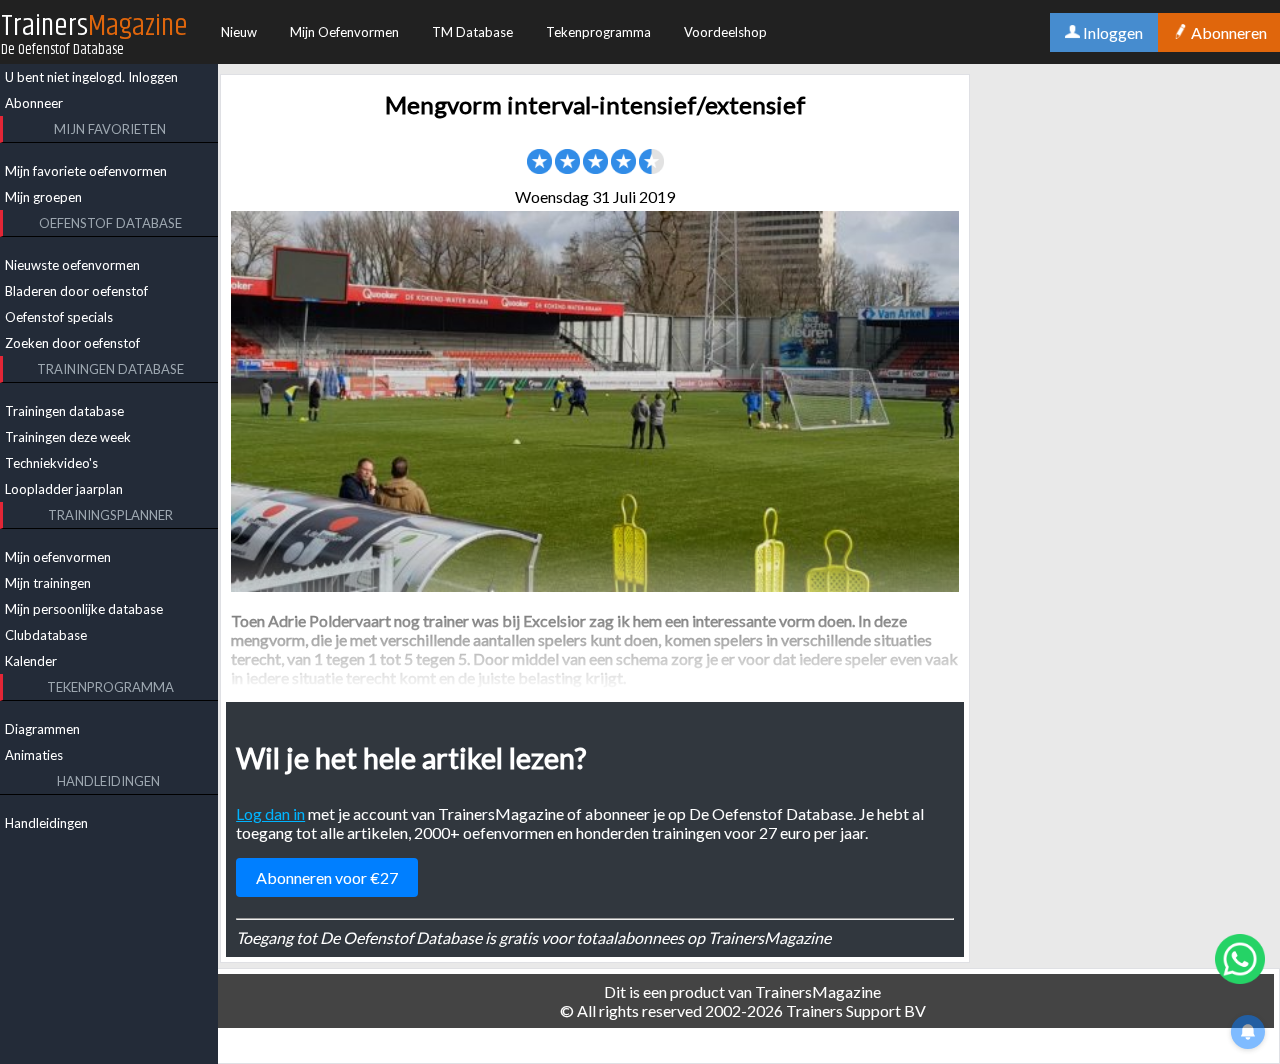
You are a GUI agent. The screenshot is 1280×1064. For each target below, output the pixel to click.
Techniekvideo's (51, 463)
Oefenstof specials (59, 317)
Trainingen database (64, 411)
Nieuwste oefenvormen (72, 265)
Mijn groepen (43, 197)
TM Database (472, 32)
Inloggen (153, 77)
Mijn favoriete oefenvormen (86, 171)
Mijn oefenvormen (58, 557)
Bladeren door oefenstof (76, 291)
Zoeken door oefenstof (72, 343)
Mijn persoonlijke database (84, 609)
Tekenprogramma (598, 32)
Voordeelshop (725, 32)
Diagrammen (42, 729)
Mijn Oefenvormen (344, 32)
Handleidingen (46, 823)
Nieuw (239, 32)
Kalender (31, 661)
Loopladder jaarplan (64, 489)
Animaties (34, 755)
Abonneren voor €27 (327, 877)
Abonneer (34, 103)
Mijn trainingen (48, 583)
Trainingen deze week (68, 437)
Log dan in (270, 813)
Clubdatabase (46, 635)
